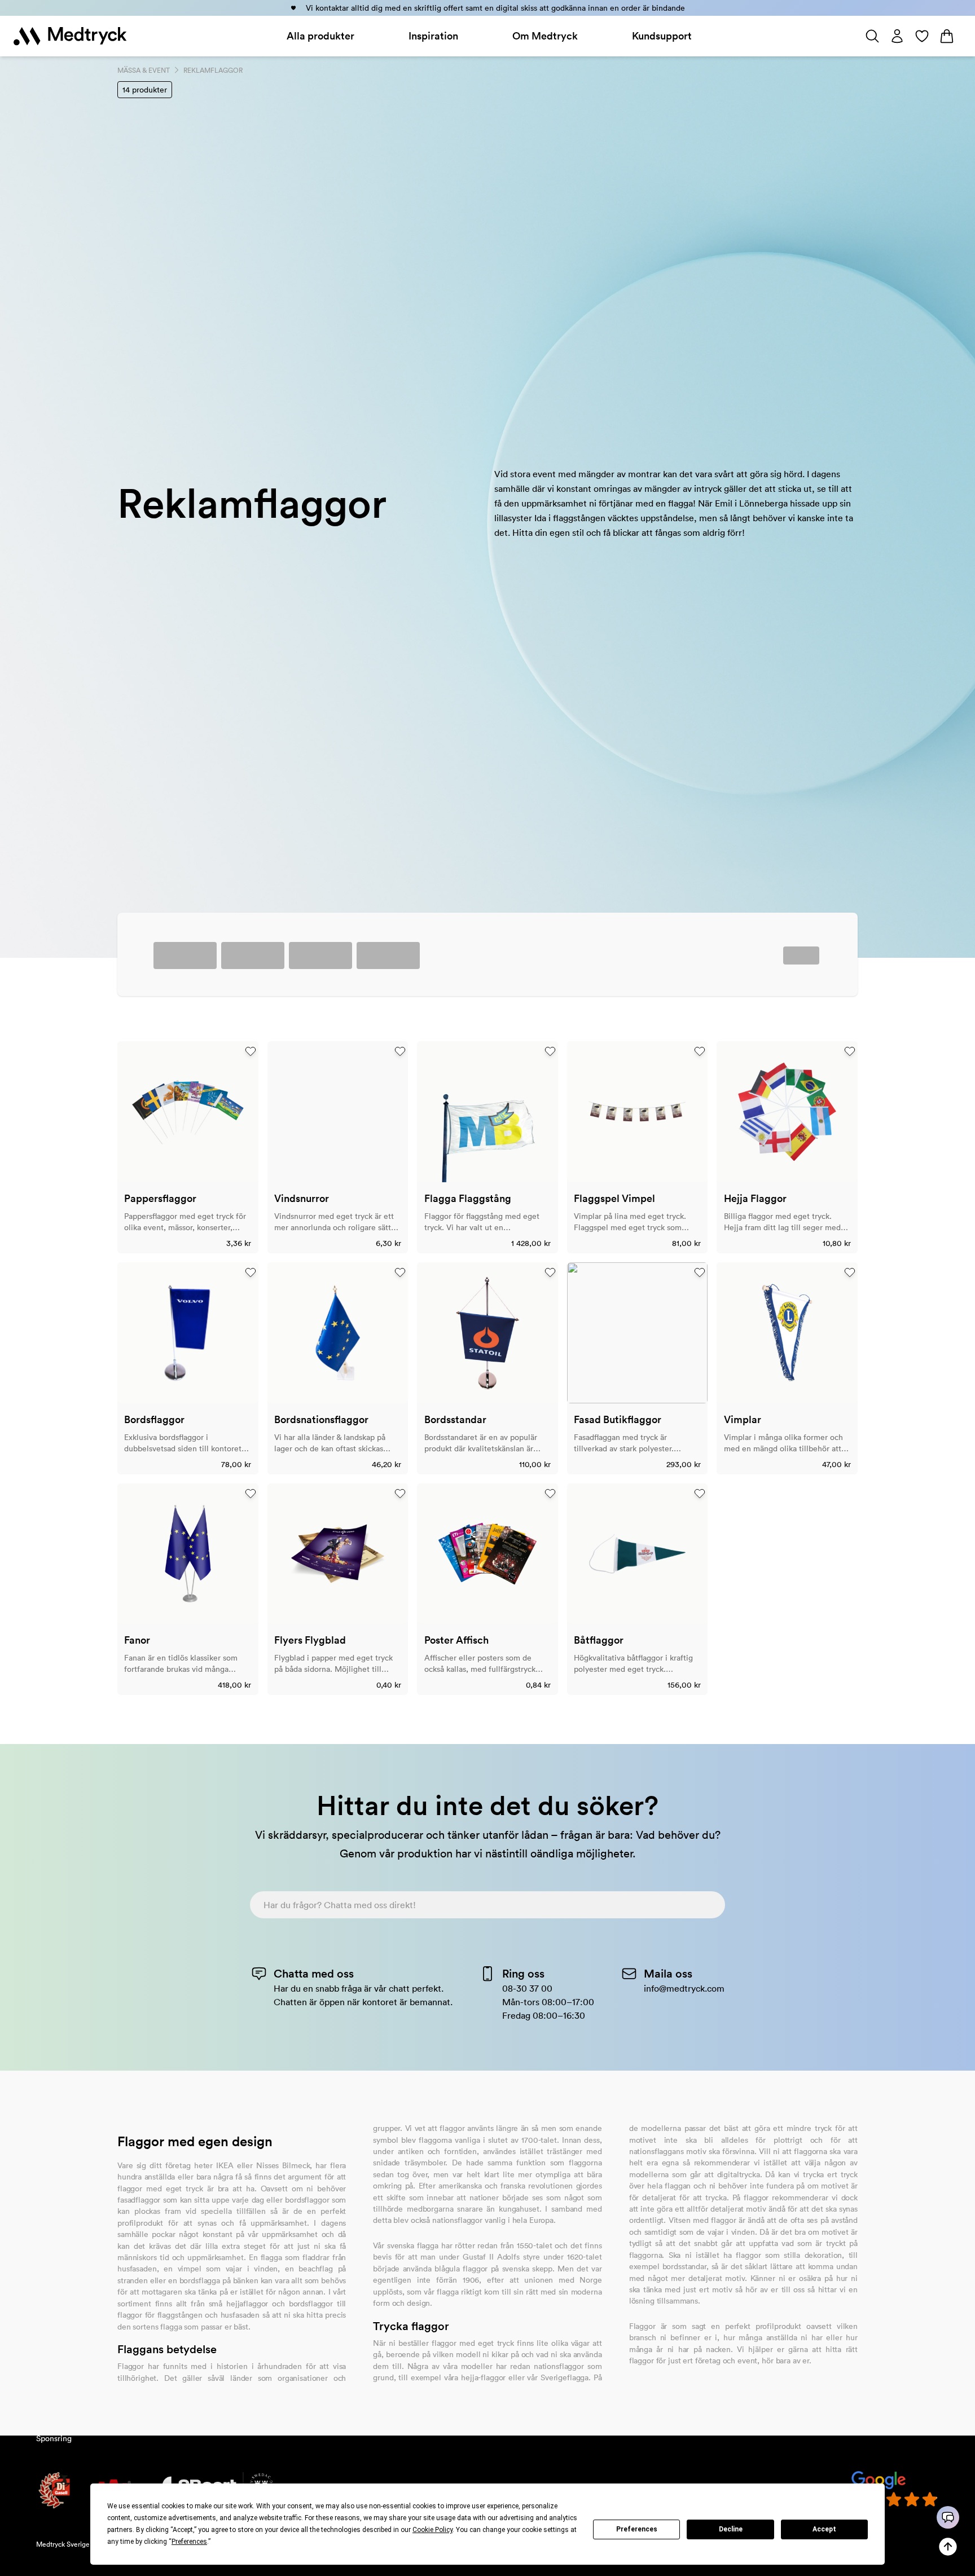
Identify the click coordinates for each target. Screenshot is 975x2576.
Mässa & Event (144, 70)
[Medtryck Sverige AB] (70, 36)
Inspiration (433, 36)
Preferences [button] (189, 2542)
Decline (731, 2529)
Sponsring (54, 2438)
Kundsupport (662, 36)
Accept (824, 2529)
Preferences (637, 2529)
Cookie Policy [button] (432, 2530)
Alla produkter (320, 36)
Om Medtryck (545, 36)
